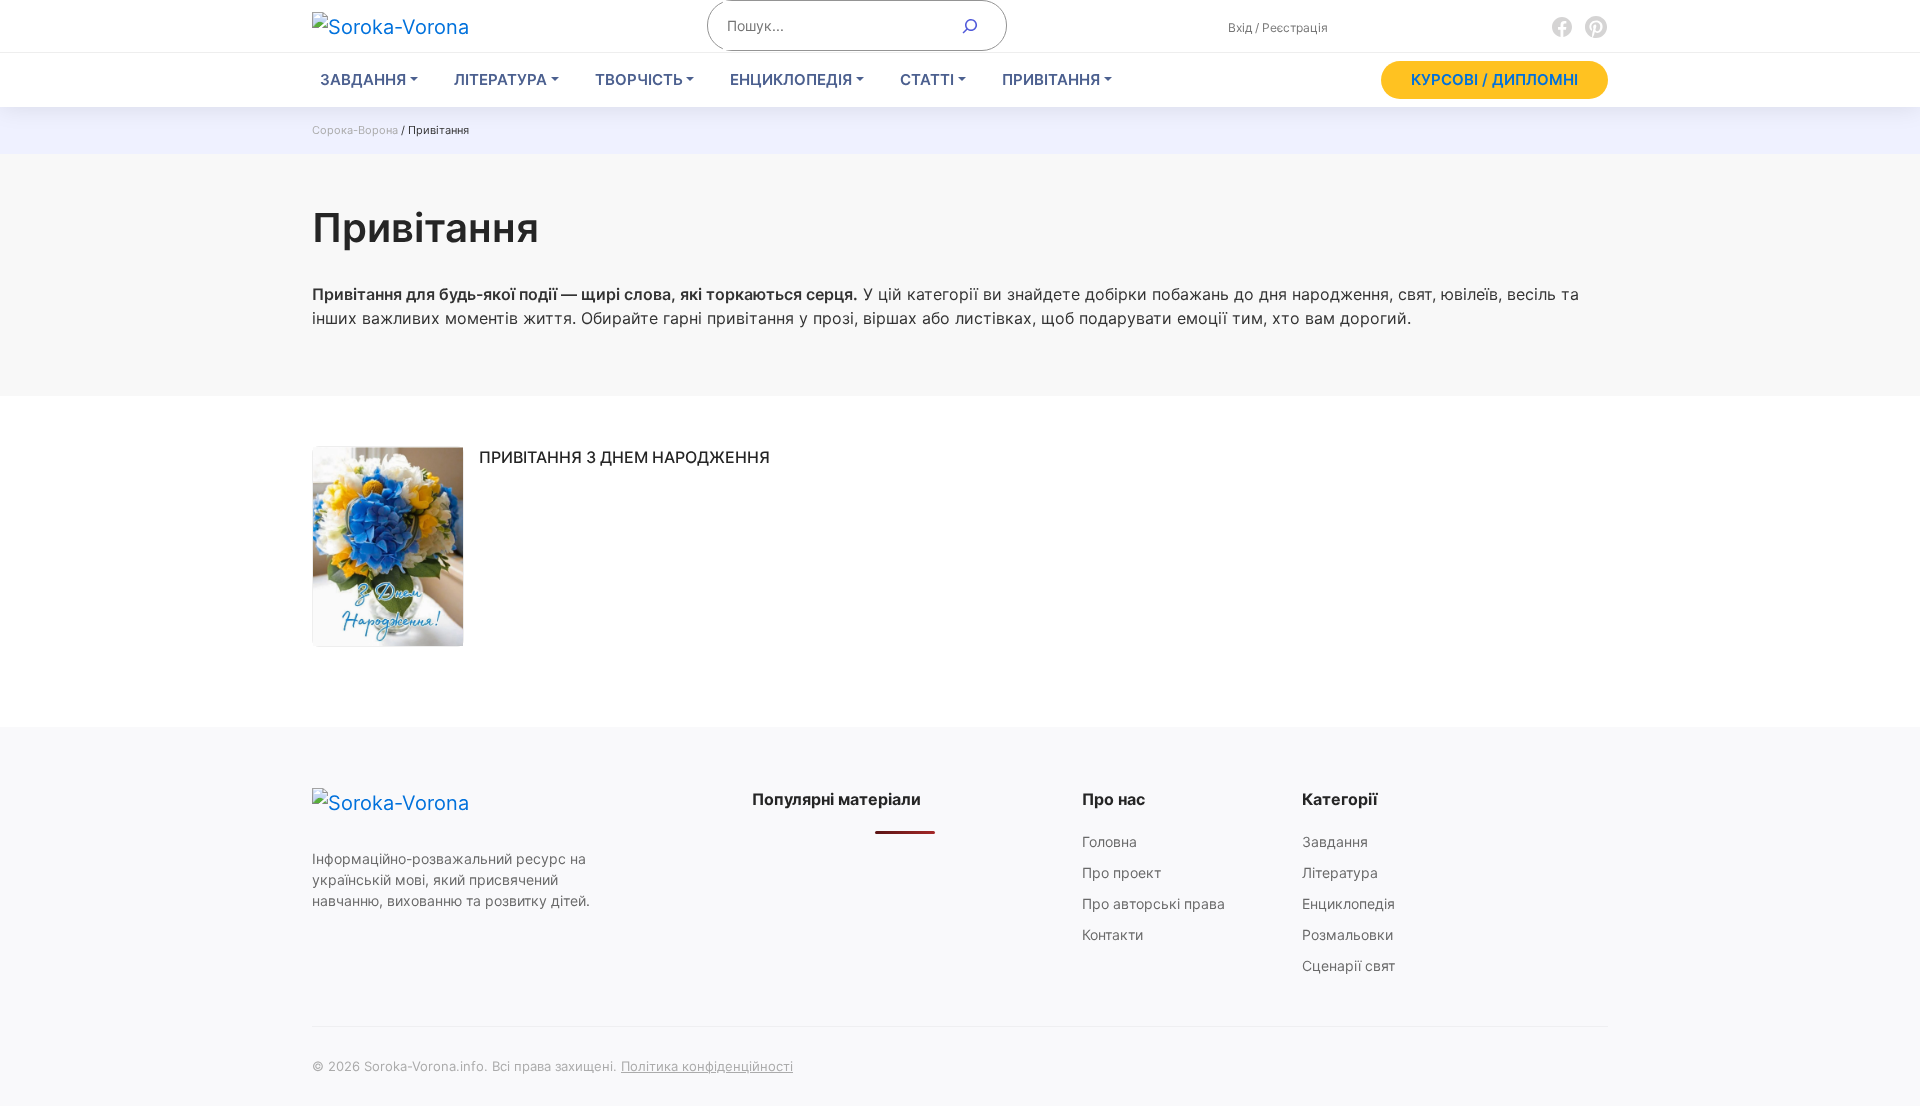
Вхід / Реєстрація (1278, 27)
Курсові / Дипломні (1494, 79)
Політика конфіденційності (707, 1066)
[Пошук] (970, 25)
